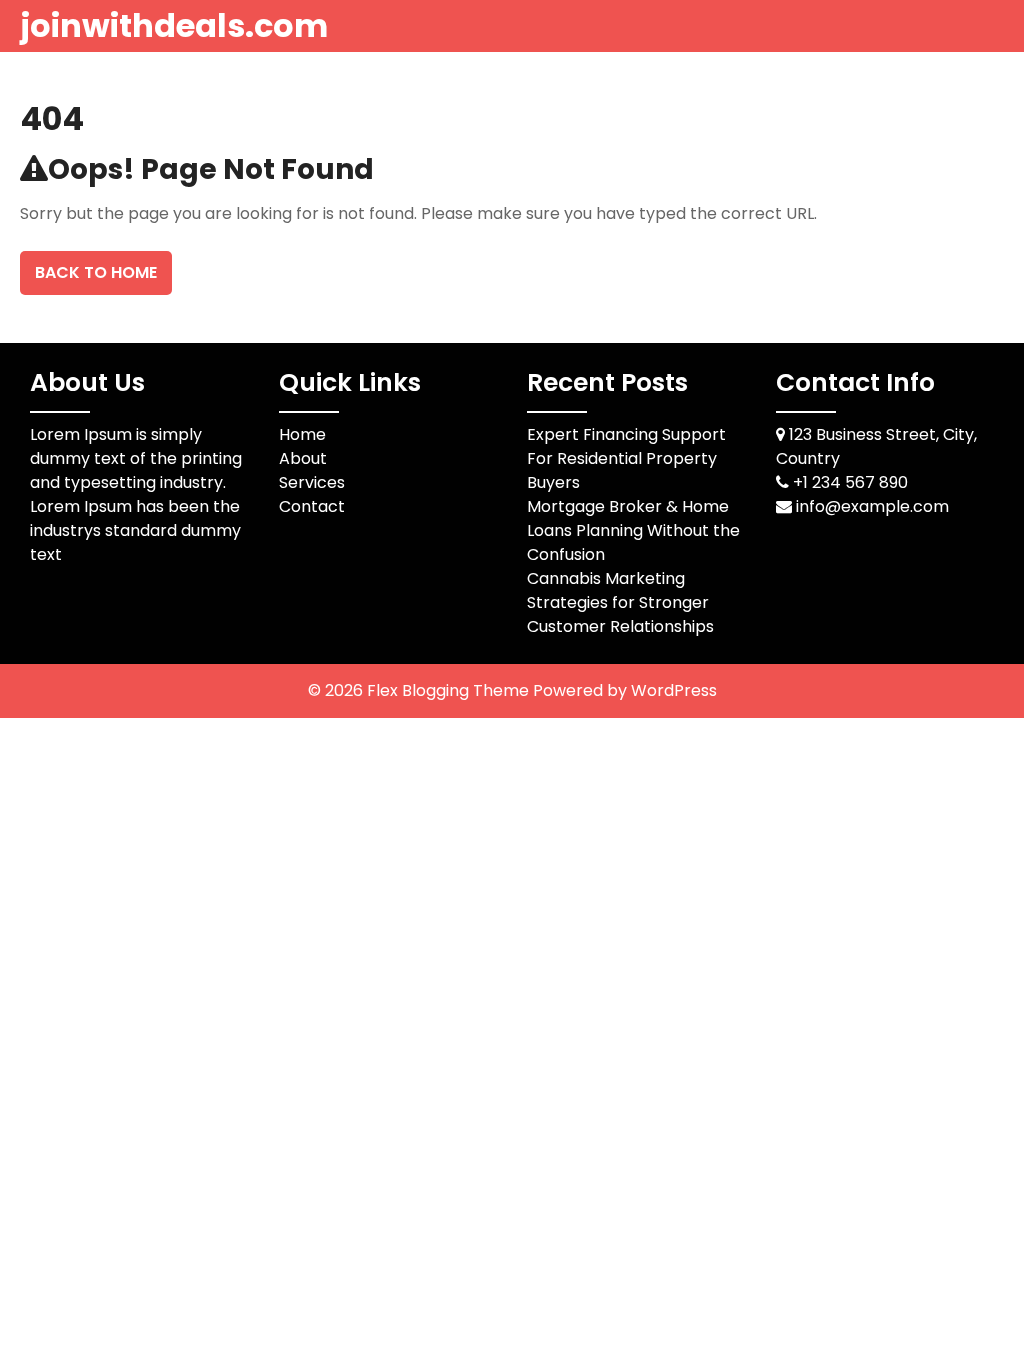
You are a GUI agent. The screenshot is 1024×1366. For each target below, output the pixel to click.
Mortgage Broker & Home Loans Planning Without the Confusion (633, 530)
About (303, 458)
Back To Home (96, 272)
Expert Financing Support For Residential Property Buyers (626, 458)
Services (312, 482)
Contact (312, 506)
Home (302, 434)
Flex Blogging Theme (450, 690)
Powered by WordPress (625, 690)
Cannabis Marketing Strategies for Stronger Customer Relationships (620, 602)
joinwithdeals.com (174, 25)
